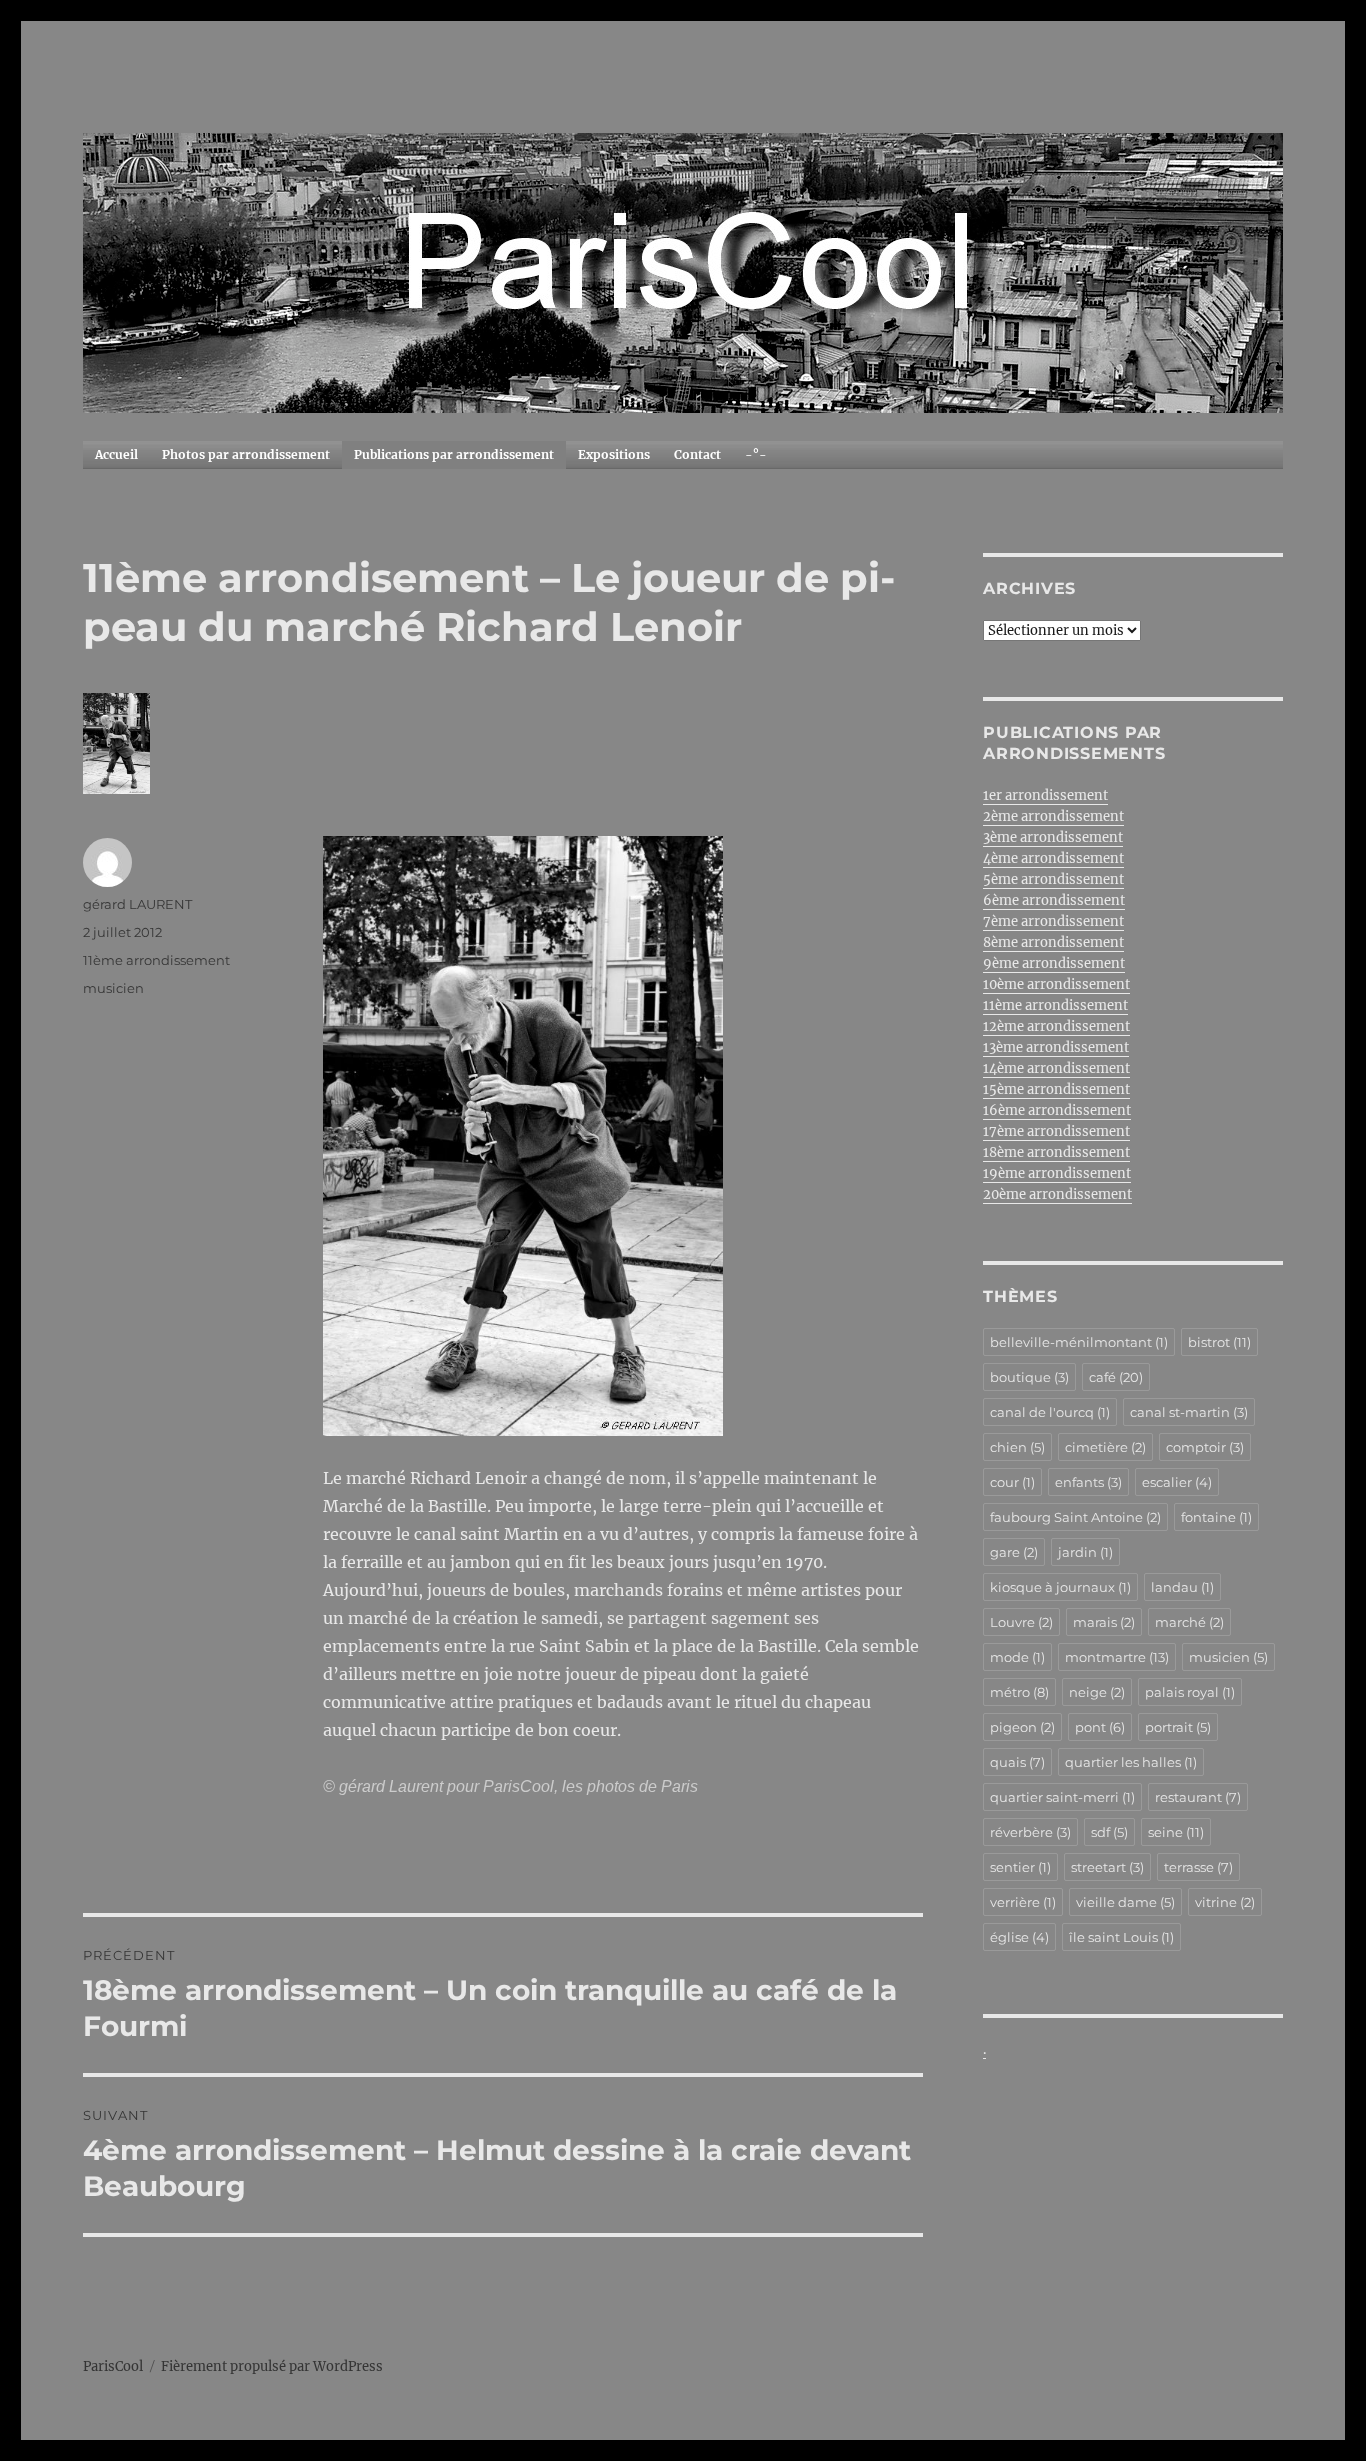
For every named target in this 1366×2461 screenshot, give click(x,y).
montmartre (1117, 1657)
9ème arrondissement (1054, 963)
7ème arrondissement (1053, 921)
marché (1189, 1622)
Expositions (614, 454)
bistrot (1219, 1342)
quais (1017, 1762)
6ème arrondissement (1054, 900)
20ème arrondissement (1057, 1194)
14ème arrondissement (1056, 1068)
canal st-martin (1189, 1412)
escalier (1177, 1482)
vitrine (1225, 1902)
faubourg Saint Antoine (1075, 1517)
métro (1019, 1692)
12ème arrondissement (1056, 1026)
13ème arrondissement (1056, 1047)
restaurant (1198, 1797)
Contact (697, 454)
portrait (1178, 1727)
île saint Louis (1121, 1937)
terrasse (1198, 1867)
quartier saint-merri (1062, 1797)
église (1019, 1937)
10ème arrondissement (1056, 984)
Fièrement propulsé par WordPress (272, 2366)
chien (1017, 1447)
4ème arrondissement (1053, 858)
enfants (1088, 1482)
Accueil (116, 454)
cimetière (1105, 1447)
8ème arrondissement (1053, 942)
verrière (1023, 1902)
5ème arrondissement (1053, 879)
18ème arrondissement (1056, 1152)
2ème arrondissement (1053, 816)
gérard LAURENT (137, 904)
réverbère (1030, 1832)
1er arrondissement (1045, 795)
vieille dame (1125, 1902)
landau (1182, 1587)
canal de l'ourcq (1050, 1412)
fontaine (1216, 1517)
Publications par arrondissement (454, 454)
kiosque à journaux (1060, 1587)
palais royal (1190, 1692)
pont (1100, 1727)
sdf (1109, 1832)
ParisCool (113, 2366)
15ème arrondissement (1056, 1089)
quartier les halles (1131, 1762)
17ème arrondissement (1056, 1131)
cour (1012, 1482)
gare (1014, 1552)
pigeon (1022, 1727)
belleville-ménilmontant (1079, 1342)
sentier (1020, 1867)
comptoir (1205, 1447)
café (1116, 1377)
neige (1097, 1692)
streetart (1107, 1867)
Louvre (1021, 1622)
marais (1104, 1622)
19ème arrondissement (1057, 1173)
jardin (1085, 1552)
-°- (756, 454)
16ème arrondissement (1057, 1110)
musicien (113, 988)
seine (1176, 1832)
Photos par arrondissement (246, 454)
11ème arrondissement (156, 960)
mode (1017, 1657)
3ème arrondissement (1053, 837)
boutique (1029, 1377)
